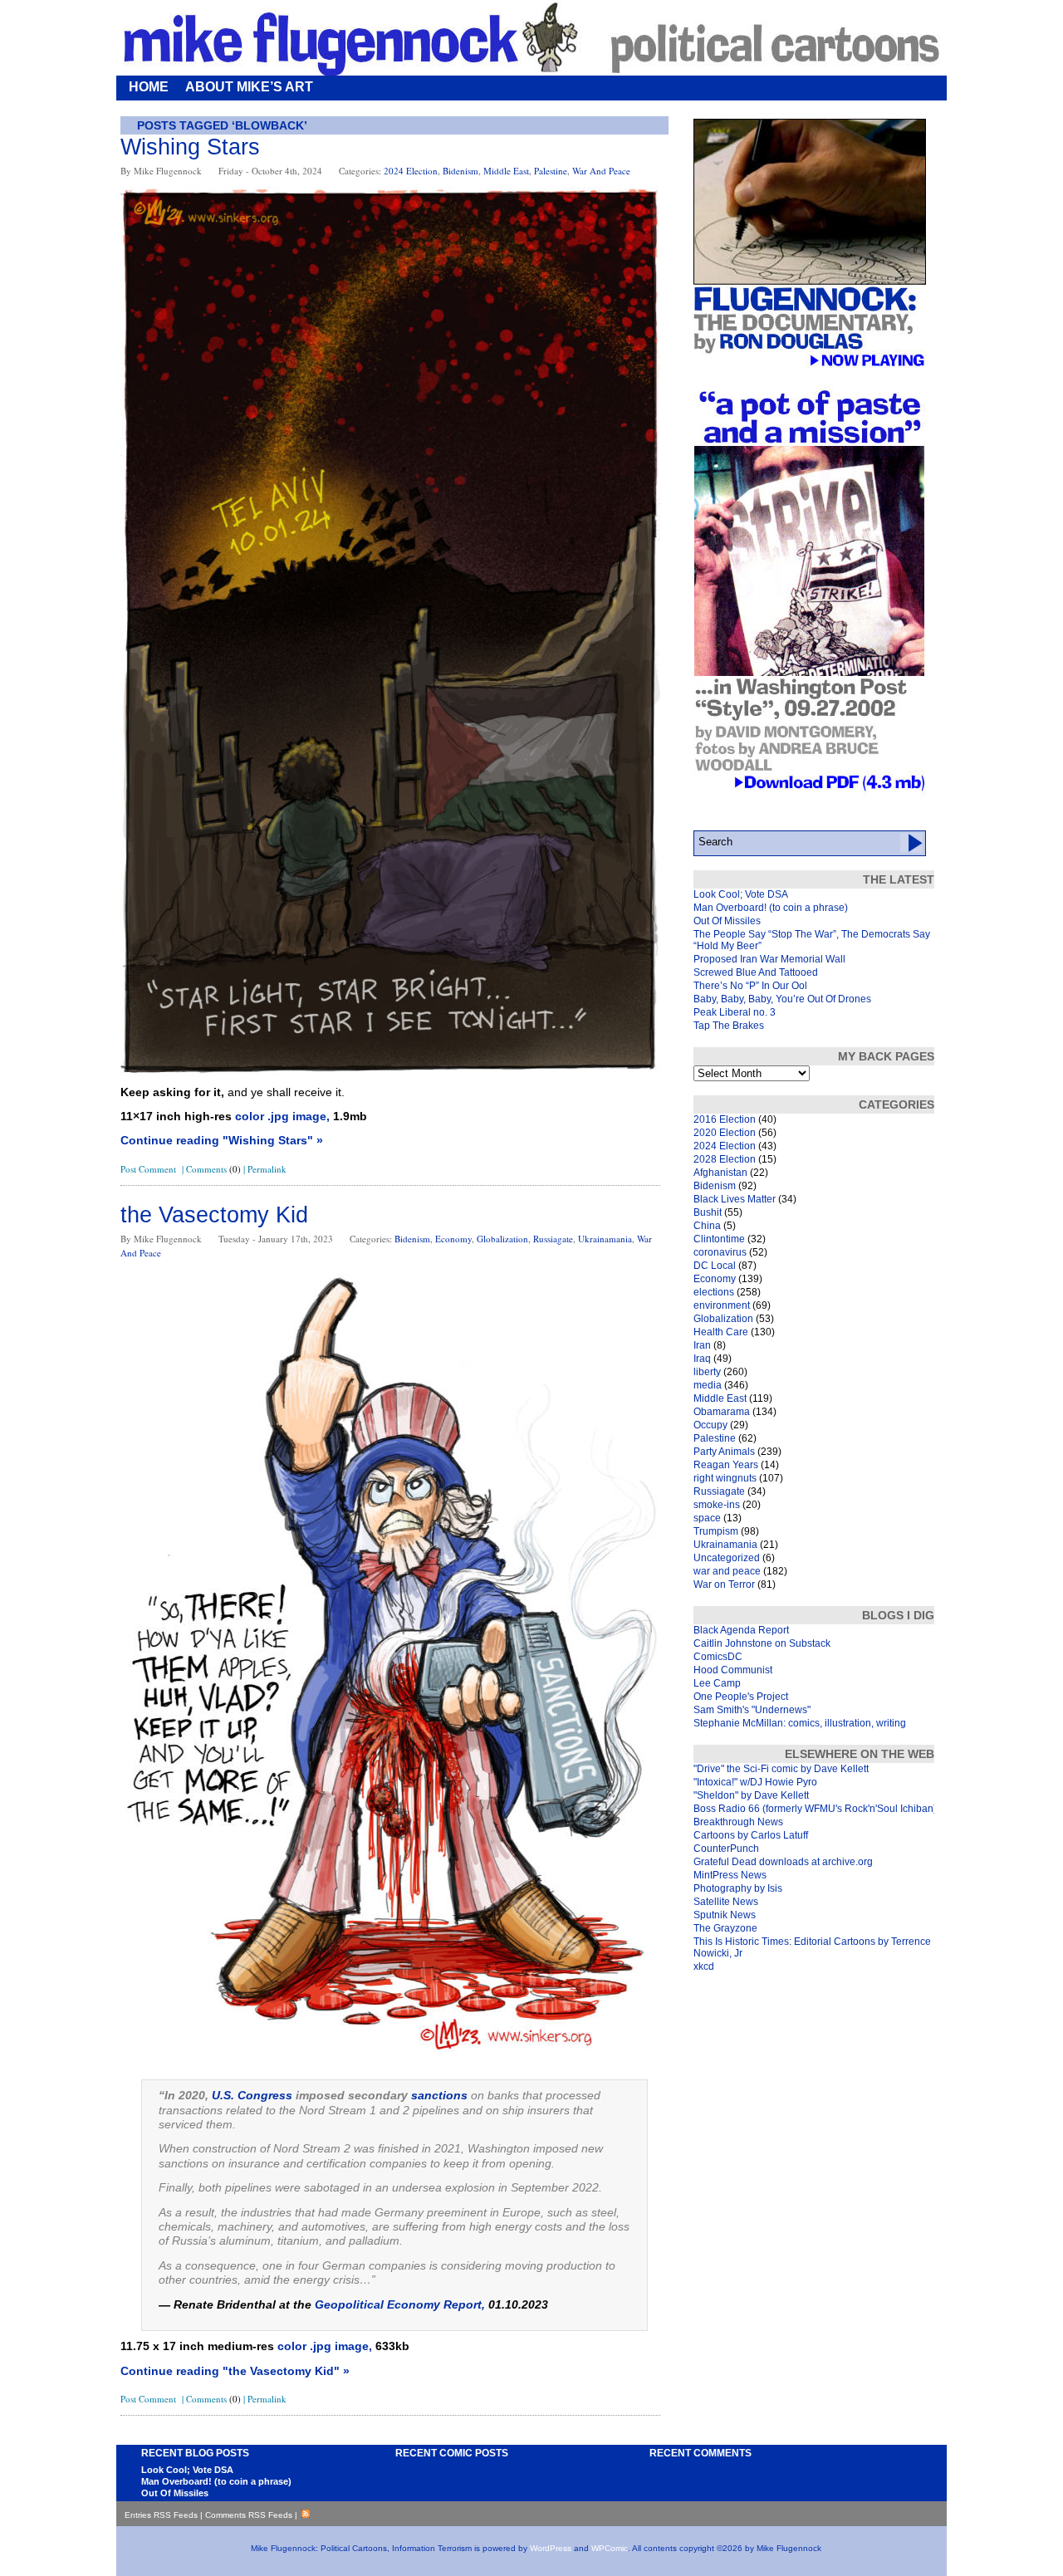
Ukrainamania (605, 1239)
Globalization (502, 1239)
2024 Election (411, 171)
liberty (707, 1372)
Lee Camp (717, 1683)
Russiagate (553, 1239)
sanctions (439, 2095)
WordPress (551, 2548)
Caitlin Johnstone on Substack (762, 1643)
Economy (453, 1239)
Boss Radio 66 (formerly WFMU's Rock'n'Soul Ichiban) (815, 1809)
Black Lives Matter (735, 1199)
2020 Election (725, 1133)
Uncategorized (727, 1558)
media (708, 1385)
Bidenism (460, 171)
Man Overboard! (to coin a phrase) (771, 908)
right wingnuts (725, 1478)
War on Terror (724, 1584)
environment (722, 1305)
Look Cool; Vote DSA (741, 894)
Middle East (506, 171)
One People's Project (741, 1697)
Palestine (551, 171)
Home (149, 87)
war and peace (601, 171)
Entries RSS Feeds (161, 2515)
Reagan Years (726, 1465)
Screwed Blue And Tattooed (756, 972)
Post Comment (148, 1169)
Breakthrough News (738, 1822)
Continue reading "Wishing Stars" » (222, 1140)
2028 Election (725, 1159)
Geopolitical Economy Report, (400, 2304)
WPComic (610, 2548)
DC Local (715, 1266)
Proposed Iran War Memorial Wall (769, 959)
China (707, 1226)
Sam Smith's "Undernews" (752, 1710)
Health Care (721, 1332)
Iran (702, 1345)
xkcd (704, 1966)
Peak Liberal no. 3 (735, 1012)
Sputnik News (725, 1915)
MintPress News (730, 1875)
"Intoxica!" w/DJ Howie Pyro (755, 1782)
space (707, 1518)
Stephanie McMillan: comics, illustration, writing (800, 1723)
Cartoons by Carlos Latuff (751, 1835)
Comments (213, 1169)
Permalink (267, 1169)
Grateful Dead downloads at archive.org (783, 1862)
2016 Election (725, 1119)
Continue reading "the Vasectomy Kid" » (235, 2371)
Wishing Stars (190, 147)
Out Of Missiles (727, 921)
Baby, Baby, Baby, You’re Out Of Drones (782, 999)
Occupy (710, 1425)
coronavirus (720, 1252)
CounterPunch (726, 1849)
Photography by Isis (738, 1888)
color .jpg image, (282, 1116)
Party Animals (724, 1452)
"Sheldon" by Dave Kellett (751, 1795)
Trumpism (716, 1531)
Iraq (702, 1359)
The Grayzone (725, 1928)
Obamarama (722, 1412)
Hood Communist (733, 1670)
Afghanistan (720, 1173)
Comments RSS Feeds (249, 2515)
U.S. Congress (252, 2095)
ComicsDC (718, 1657)
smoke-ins (717, 1505)
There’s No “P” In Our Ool (750, 986)
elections (714, 1292)
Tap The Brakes (729, 1026)
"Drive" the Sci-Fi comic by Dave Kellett (781, 1769)
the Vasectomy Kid (214, 1215)
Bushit (708, 1212)
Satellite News (726, 1902)
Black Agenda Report (741, 1630)
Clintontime (719, 1239)
